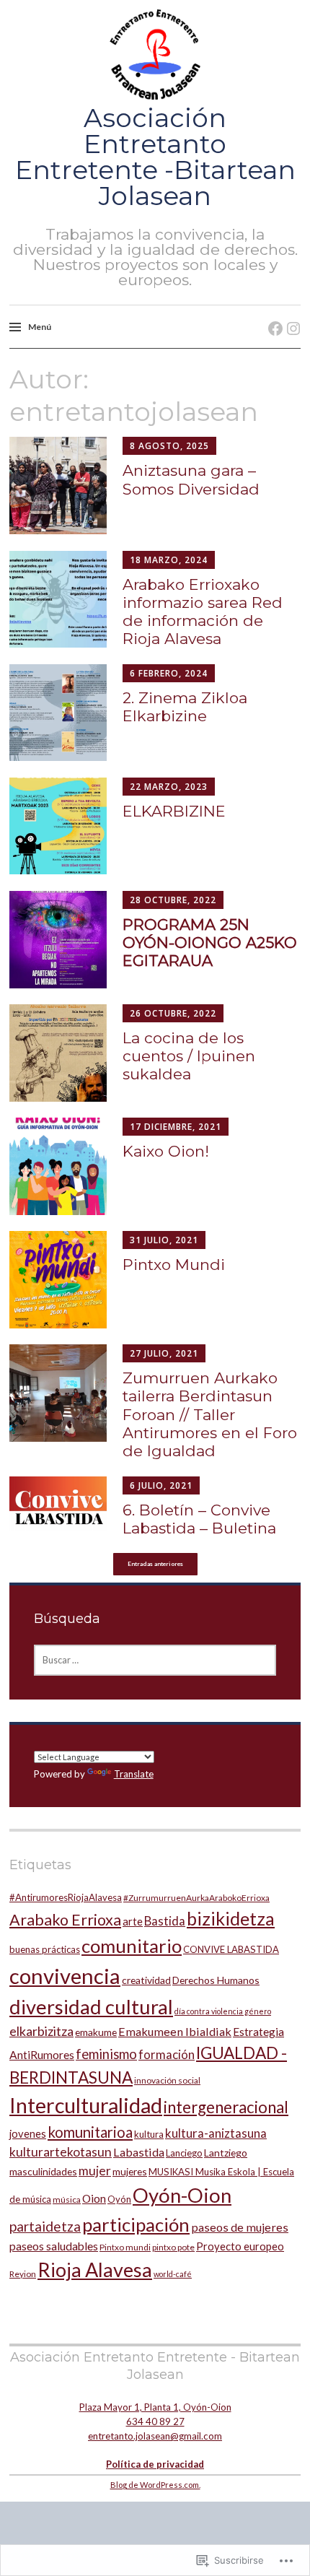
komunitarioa (90, 2132)
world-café (173, 2274)
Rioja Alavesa (95, 2270)
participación (136, 2224)
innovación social (167, 2080)
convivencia (65, 1976)
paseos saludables (54, 2246)
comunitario (132, 1946)
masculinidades (43, 2171)
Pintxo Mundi (174, 1265)
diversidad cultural (91, 2007)
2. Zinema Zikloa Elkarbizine (185, 707)
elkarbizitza (41, 2031)
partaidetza (45, 2226)
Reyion (23, 2274)
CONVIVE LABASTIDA (231, 1949)
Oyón (119, 2199)
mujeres (130, 2171)
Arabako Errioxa (65, 1920)
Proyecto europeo (240, 2246)
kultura (149, 2134)
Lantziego (226, 2153)
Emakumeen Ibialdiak (175, 2031)
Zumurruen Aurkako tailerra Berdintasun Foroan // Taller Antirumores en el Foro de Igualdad (210, 1414)
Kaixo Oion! (166, 1151)
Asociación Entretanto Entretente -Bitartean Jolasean (155, 157)
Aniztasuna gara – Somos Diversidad (191, 479)
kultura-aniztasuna (216, 2133)
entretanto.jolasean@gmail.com (155, 2436)
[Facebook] (271, 314)
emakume (96, 2032)
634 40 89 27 (155, 2421)
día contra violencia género (223, 2011)
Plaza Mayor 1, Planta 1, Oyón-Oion (155, 2407)
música (67, 2199)
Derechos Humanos (216, 1980)
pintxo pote (173, 2247)
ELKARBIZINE (174, 811)
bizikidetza (231, 1918)
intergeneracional (226, 2107)
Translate (134, 1774)
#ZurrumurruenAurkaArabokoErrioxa (196, 1898)
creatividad (146, 1980)
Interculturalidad (86, 2105)
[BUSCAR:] (155, 1660)
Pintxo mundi (125, 2247)
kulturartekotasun (61, 2152)
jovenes (28, 2133)
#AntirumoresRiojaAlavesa (66, 1897)
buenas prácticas (45, 1949)
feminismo (106, 2054)
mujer (95, 2171)
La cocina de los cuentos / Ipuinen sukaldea (189, 1056)
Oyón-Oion (182, 2195)
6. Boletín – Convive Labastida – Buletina (199, 1519)
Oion (94, 2198)
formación (167, 2054)
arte (133, 1921)
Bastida (165, 1921)
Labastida (139, 2152)
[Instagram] (289, 314)
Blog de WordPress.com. (155, 2485)
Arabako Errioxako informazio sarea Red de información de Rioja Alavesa (203, 612)
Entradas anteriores (155, 1564)
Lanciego (184, 2153)
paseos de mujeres (240, 2227)
